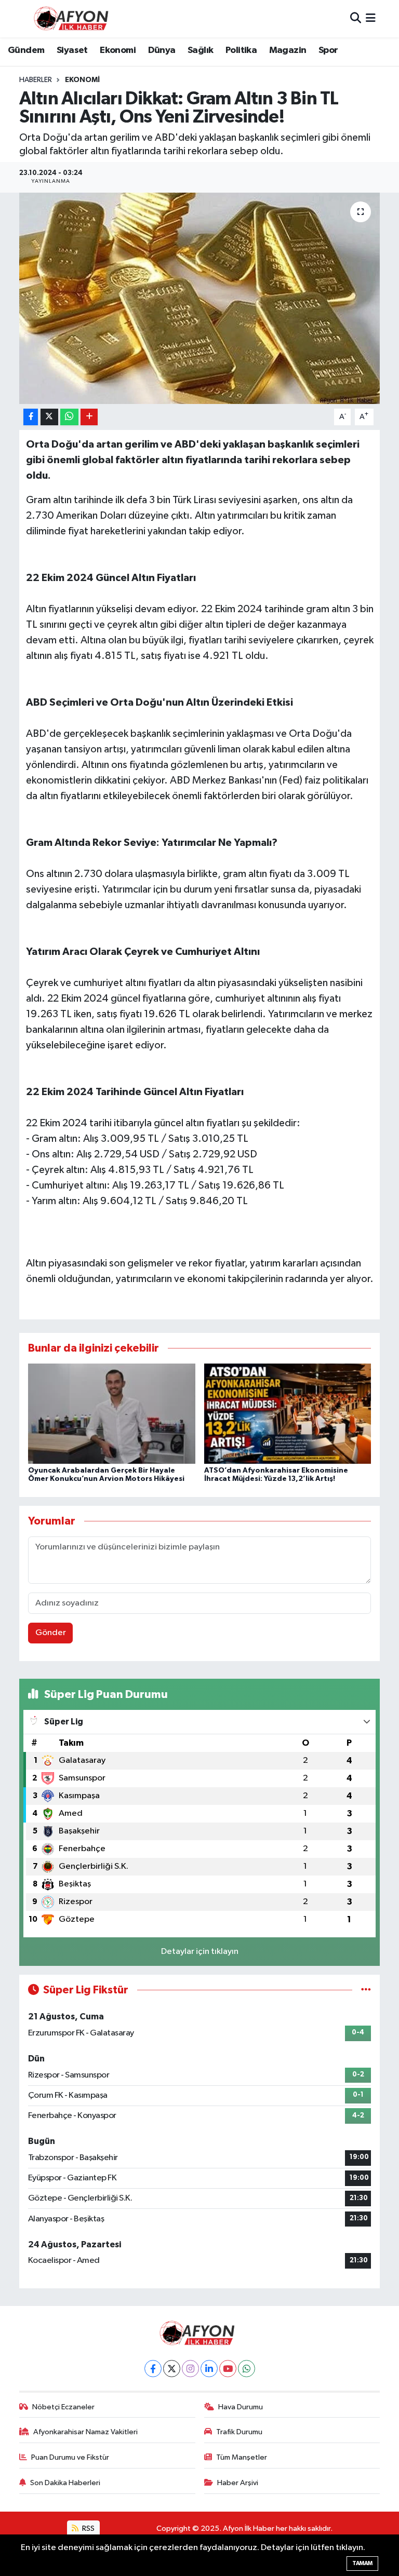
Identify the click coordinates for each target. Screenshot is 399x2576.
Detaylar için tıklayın (200, 1952)
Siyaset (72, 50)
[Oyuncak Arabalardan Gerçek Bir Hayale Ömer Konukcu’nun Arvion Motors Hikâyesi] (112, 1414)
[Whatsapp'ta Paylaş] (69, 417)
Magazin (288, 50)
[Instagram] (190, 2369)
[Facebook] (153, 2369)
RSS (88, 2528)
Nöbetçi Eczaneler (63, 2407)
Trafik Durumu (239, 2432)
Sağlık (200, 50)
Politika (241, 50)
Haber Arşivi (238, 2483)
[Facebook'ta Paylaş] (31, 417)
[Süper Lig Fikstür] (366, 1990)
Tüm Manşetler (242, 2457)
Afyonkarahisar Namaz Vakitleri (85, 2432)
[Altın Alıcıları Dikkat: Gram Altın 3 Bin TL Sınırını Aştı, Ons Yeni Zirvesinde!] (200, 298)
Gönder (51, 1633)
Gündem (26, 50)
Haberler (36, 80)
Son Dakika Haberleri (65, 2483)
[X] (172, 2369)
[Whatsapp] (247, 2369)
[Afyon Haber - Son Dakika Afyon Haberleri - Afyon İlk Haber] (74, 18)
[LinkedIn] (209, 2369)
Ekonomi (118, 50)
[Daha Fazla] (89, 417)
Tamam (362, 2563)
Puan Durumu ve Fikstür (70, 2457)
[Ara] (356, 18)
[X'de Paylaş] (49, 417)
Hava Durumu (241, 2407)
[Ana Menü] (371, 18)
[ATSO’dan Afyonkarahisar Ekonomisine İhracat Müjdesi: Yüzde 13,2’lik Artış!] (288, 1414)
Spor (328, 50)
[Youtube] (228, 2369)
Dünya (162, 50)
